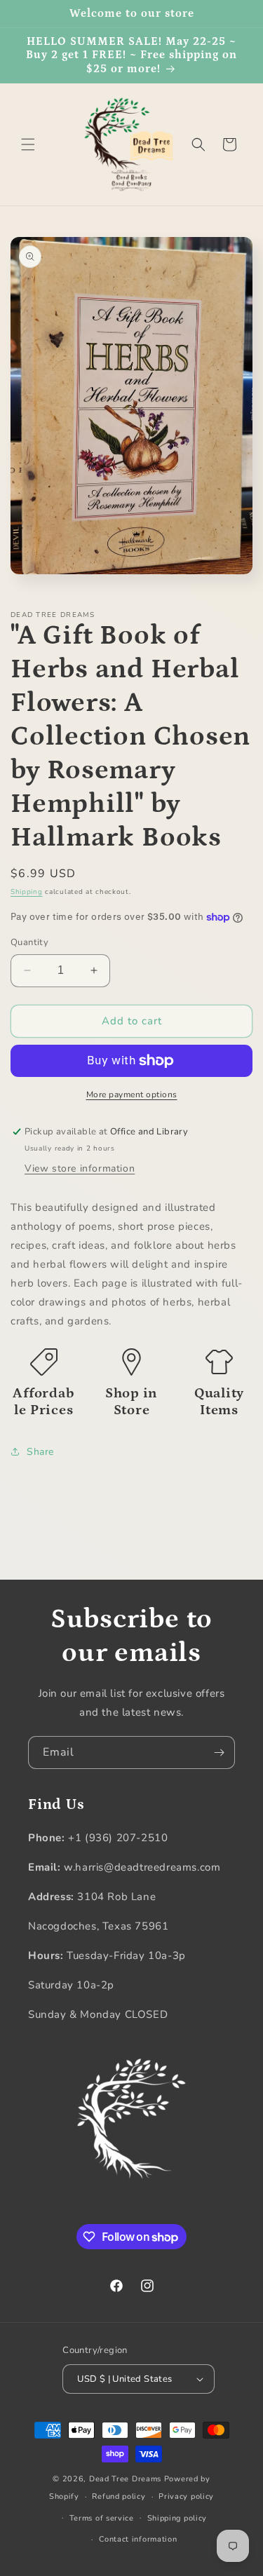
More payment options (132, 1094)
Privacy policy (186, 2496)
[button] (28, 144)
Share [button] (40, 1452)
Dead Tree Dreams (125, 2479)
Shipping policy (177, 2518)
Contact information (138, 2539)
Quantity (29, 942)
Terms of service (102, 2518)
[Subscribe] (219, 1753)
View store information (80, 1168)
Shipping (27, 892)
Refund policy (119, 2496)
